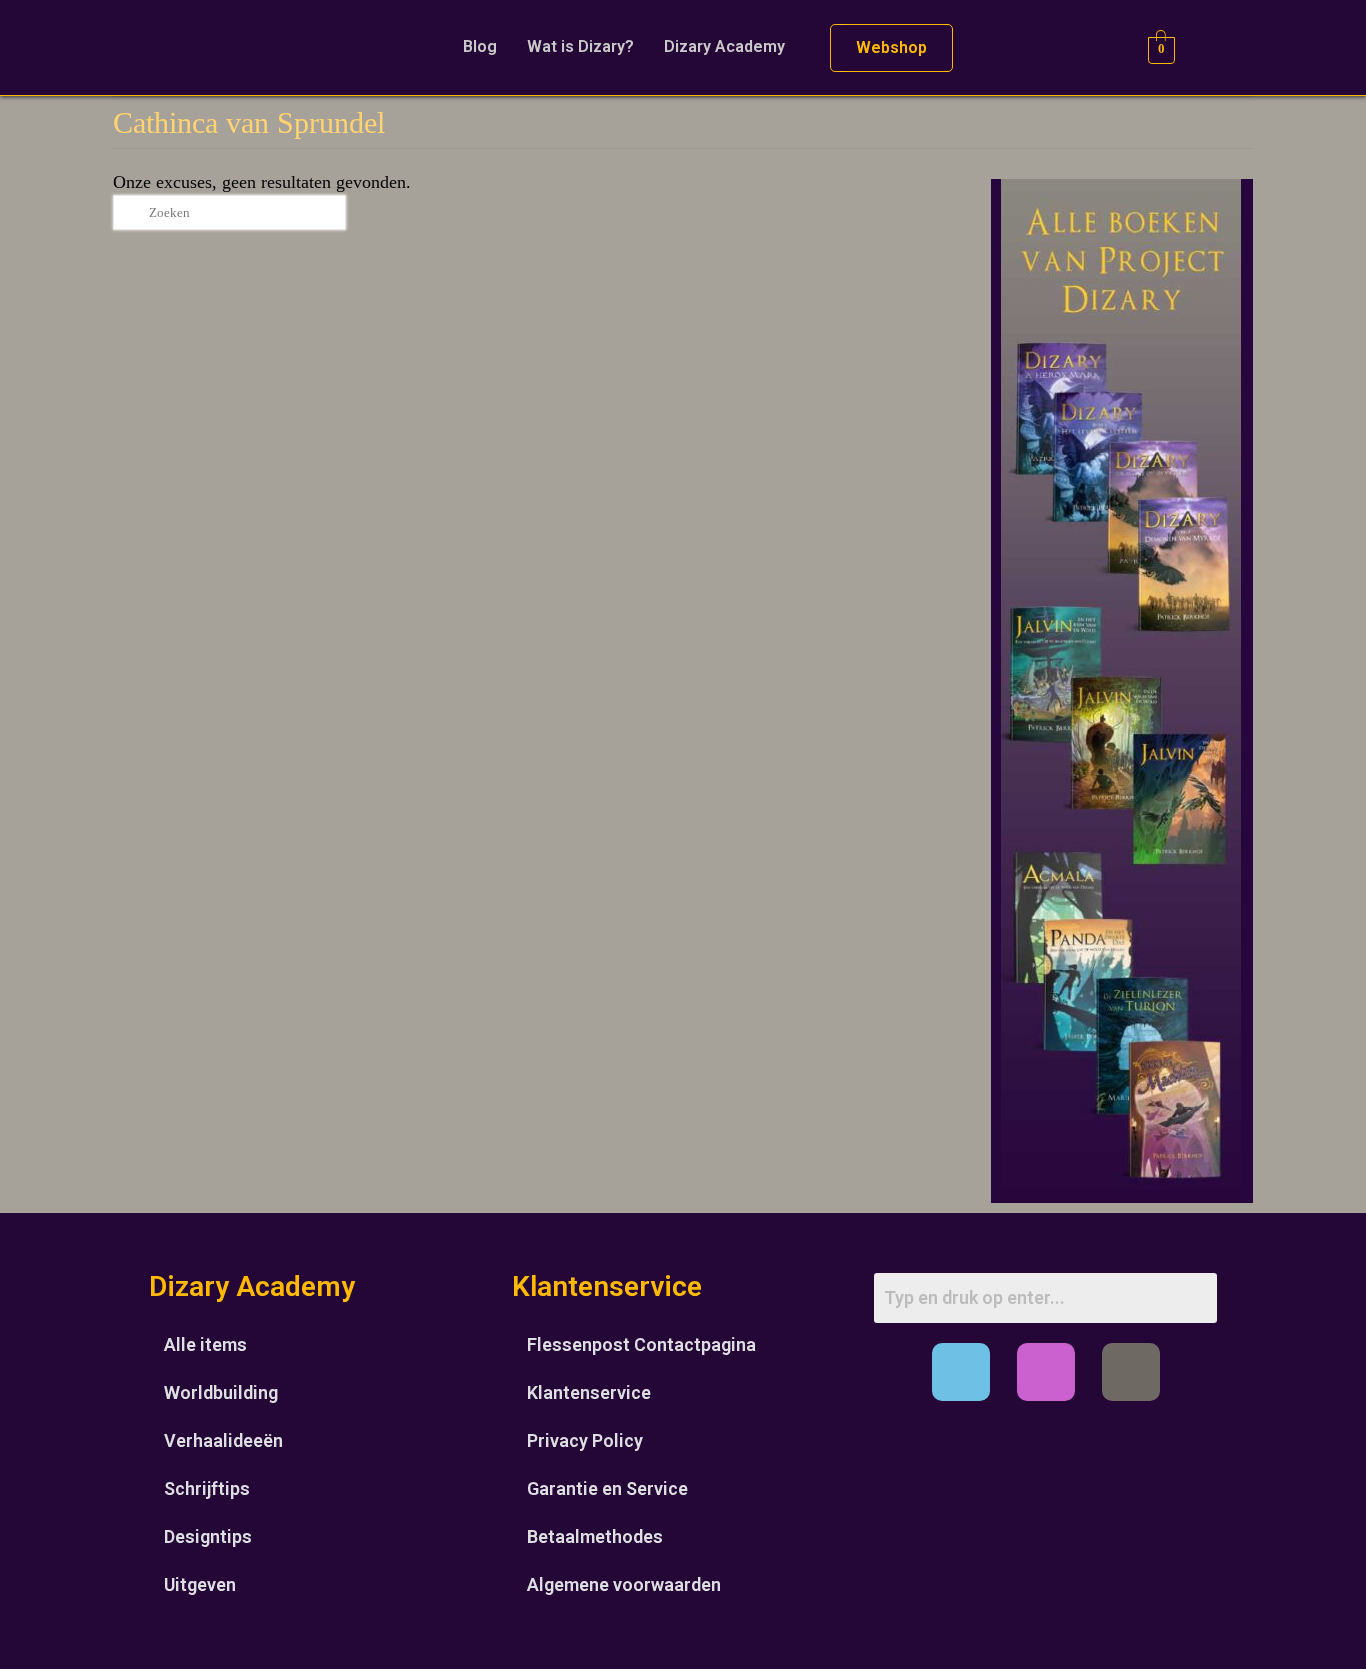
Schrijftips (207, 1488)
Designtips (208, 1536)
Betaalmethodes (595, 1536)
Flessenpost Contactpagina (641, 1344)
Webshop (891, 47)
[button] (729, 47)
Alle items (205, 1344)
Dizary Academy (724, 46)
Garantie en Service (607, 1488)
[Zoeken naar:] (229, 212)
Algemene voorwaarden (624, 1584)
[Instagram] (1046, 1372)
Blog (480, 46)
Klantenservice (589, 1392)
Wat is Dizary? (580, 46)
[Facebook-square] (961, 1372)
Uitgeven (200, 1584)
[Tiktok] (1131, 1372)
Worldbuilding (221, 1392)
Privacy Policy (585, 1440)
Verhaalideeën (223, 1440)
